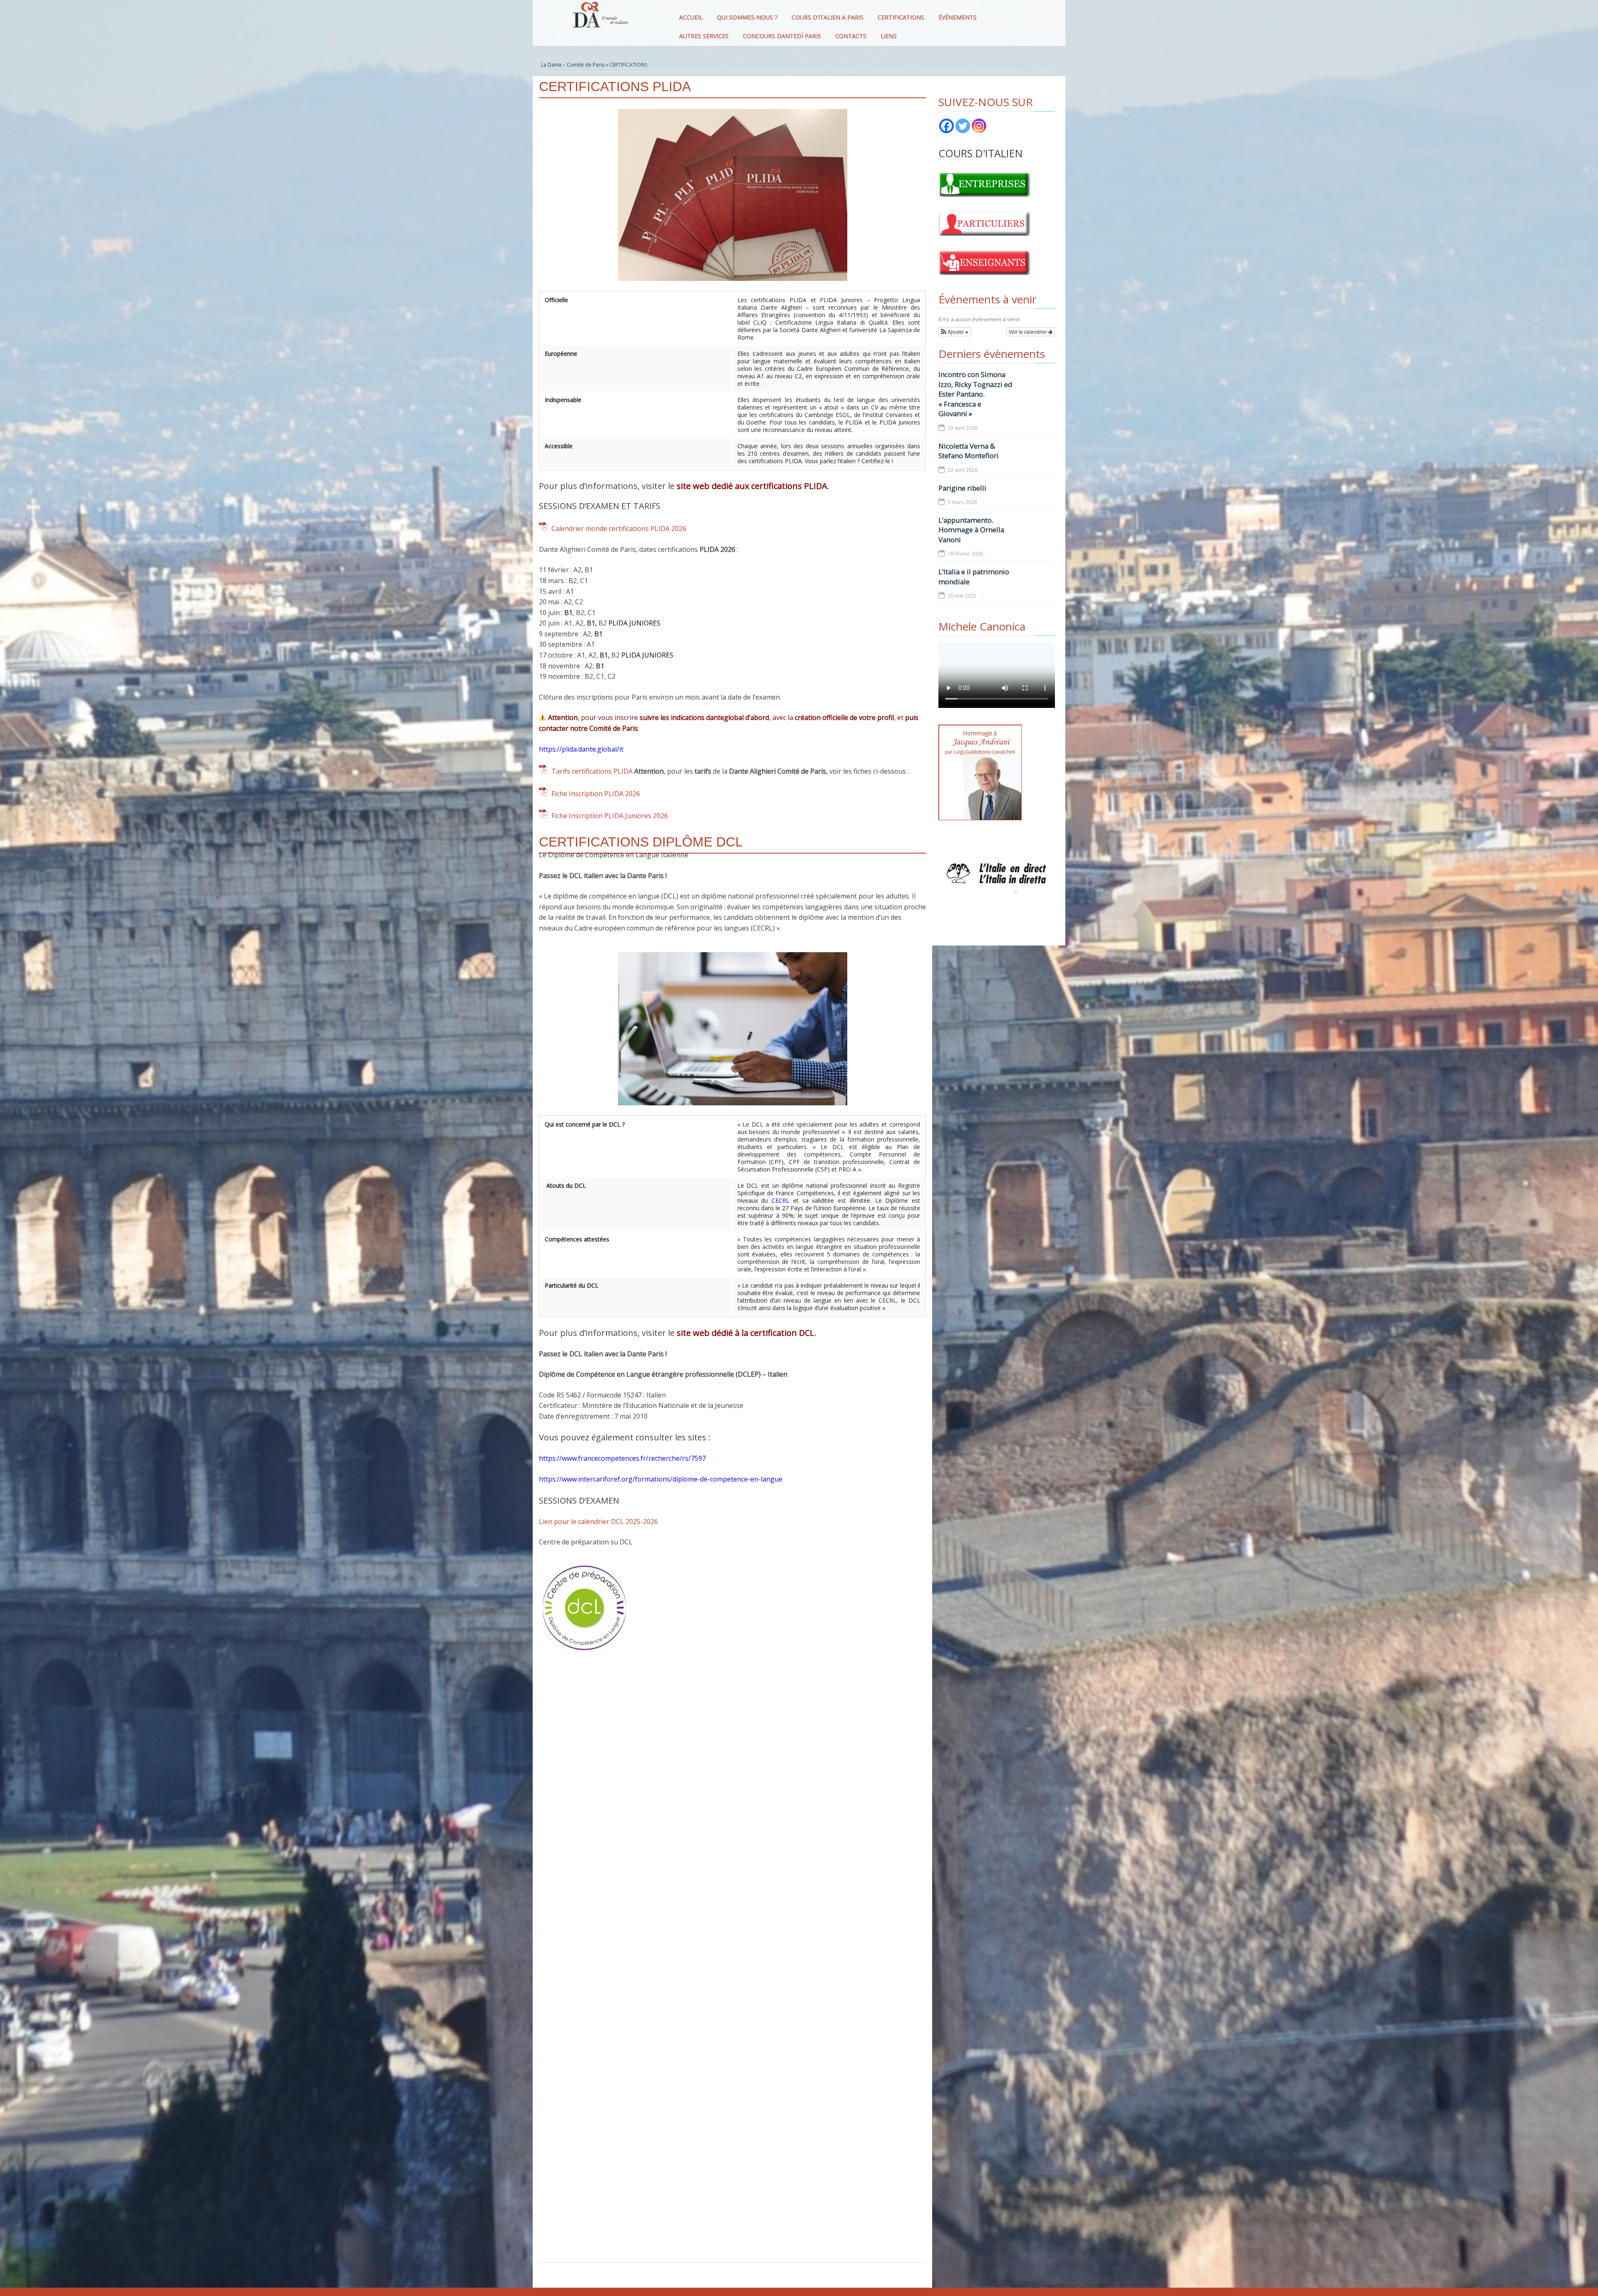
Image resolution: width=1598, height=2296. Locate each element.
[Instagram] (979, 126)
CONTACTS (851, 36)
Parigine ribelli (962, 488)
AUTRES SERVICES (704, 36)
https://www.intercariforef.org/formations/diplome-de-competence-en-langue (661, 1479)
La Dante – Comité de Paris (573, 65)
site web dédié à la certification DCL (746, 1333)
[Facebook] (947, 126)
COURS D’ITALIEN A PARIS (828, 17)
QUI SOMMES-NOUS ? (747, 17)
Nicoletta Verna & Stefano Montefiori (969, 451)
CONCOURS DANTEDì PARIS (782, 36)
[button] (955, 332)
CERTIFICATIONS (901, 17)
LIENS (889, 36)
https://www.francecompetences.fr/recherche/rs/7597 (622, 1458)
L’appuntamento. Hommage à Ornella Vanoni (971, 530)
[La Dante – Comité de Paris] (599, 17)
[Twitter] (963, 126)
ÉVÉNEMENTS (958, 17)
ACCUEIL (691, 17)
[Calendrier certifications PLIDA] (543, 529)
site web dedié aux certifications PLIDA (752, 486)
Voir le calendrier (1029, 331)
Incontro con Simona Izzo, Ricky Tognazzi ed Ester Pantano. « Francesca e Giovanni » (975, 394)
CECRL (780, 1200)
